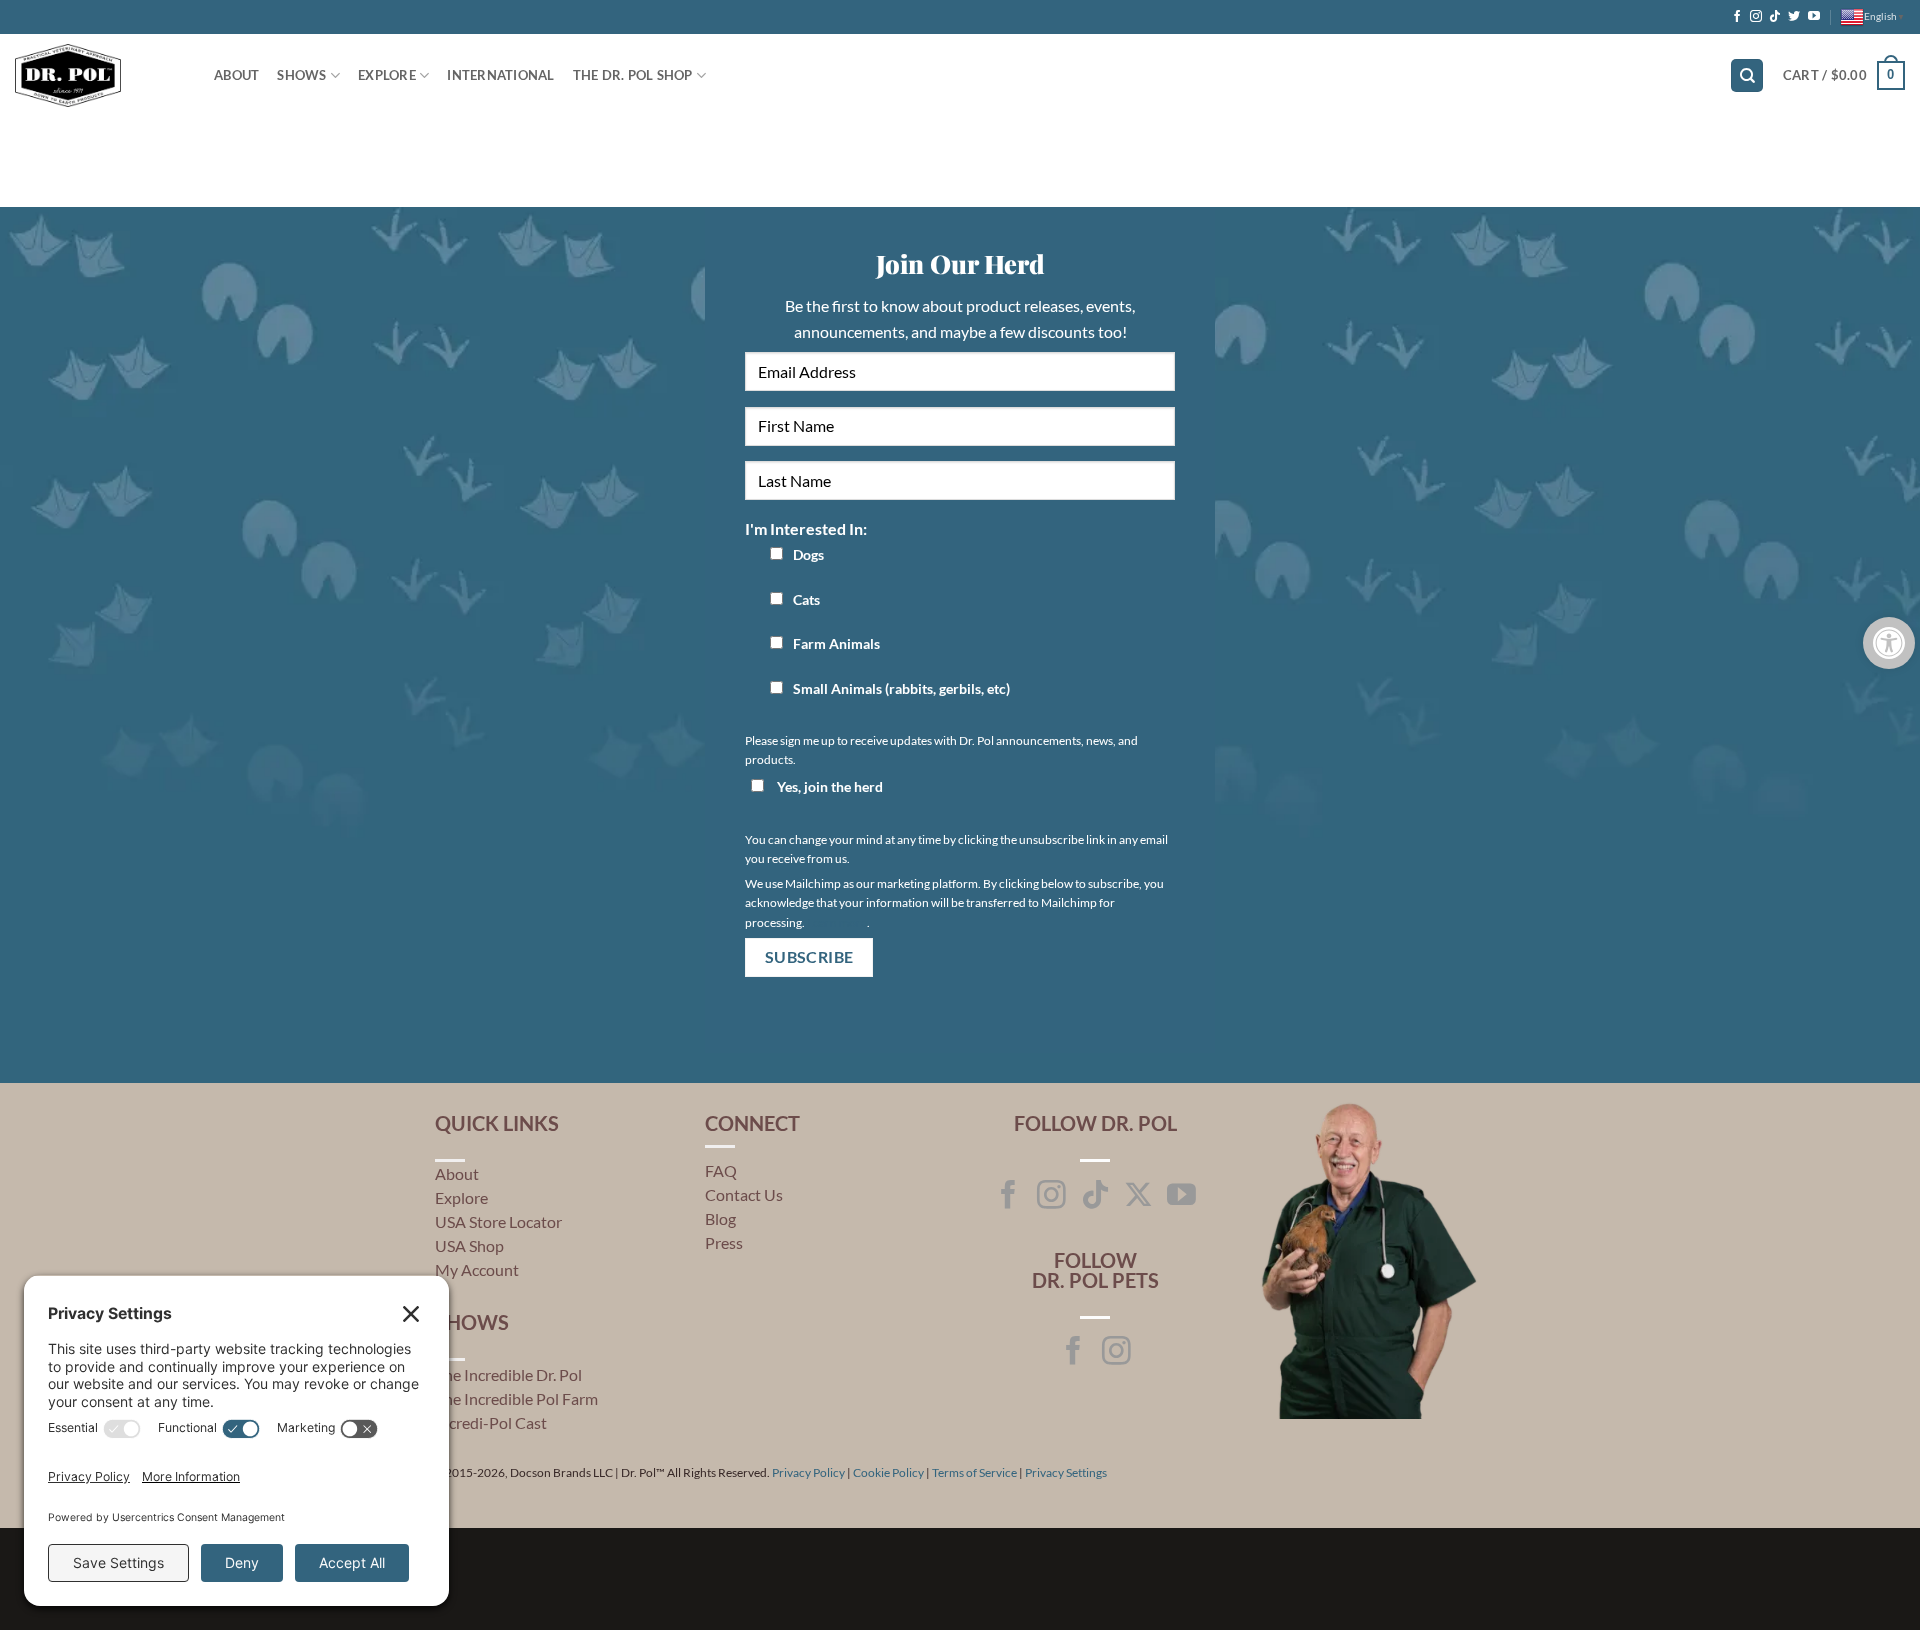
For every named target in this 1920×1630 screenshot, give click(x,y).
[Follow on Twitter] (1794, 17)
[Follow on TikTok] (1775, 17)
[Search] (1747, 75)
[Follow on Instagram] (1756, 17)
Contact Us (744, 1194)
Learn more (837, 922)
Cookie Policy (888, 1472)
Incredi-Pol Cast (491, 1422)
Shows (301, 75)
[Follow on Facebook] (1737, 17)
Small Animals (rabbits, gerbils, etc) (901, 688)
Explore (387, 75)
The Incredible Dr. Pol (508, 1374)
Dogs (808, 554)
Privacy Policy (808, 1472)
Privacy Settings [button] (1066, 1472)
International (500, 75)
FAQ (721, 1170)
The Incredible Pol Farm (516, 1398)
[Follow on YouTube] (1814, 17)
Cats (806, 599)
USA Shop (469, 1245)
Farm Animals (836, 643)
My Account (477, 1269)
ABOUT (236, 75)
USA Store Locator (498, 1221)
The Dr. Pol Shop (633, 75)
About (457, 1173)
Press (724, 1242)
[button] (1844, 76)
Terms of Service (974, 1472)
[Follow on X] (1138, 1197)
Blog (720, 1218)
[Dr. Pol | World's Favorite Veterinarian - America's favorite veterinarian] (99, 75)
